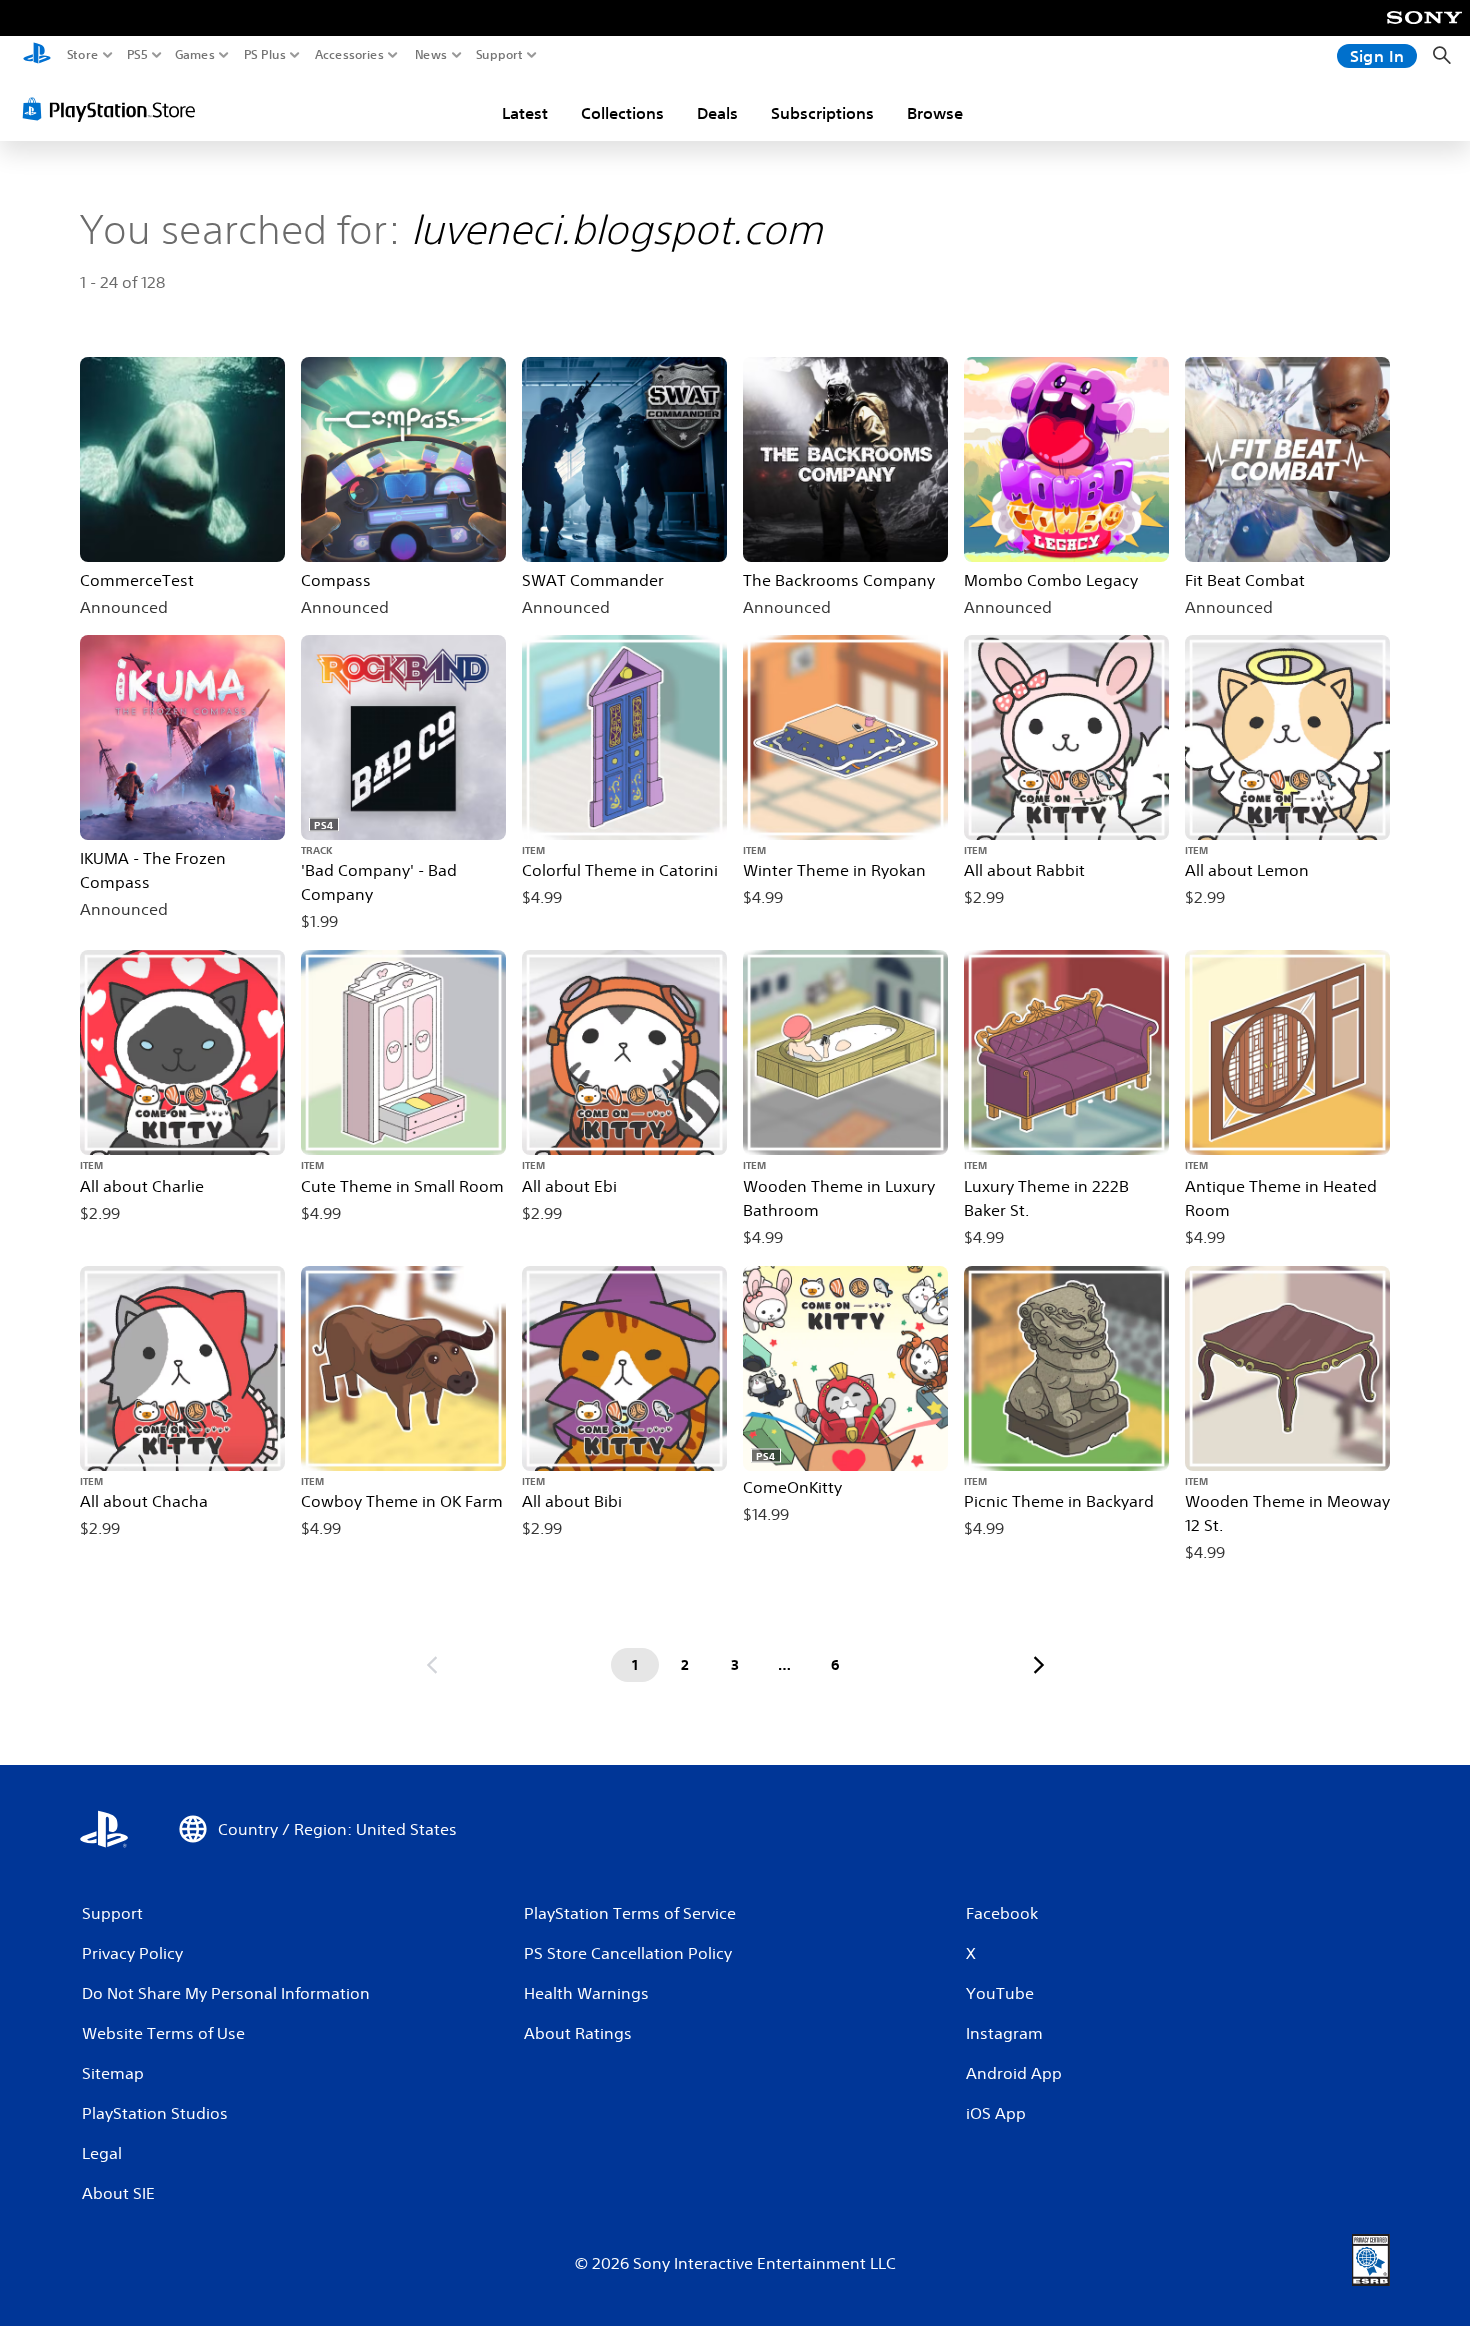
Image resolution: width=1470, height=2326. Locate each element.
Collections (622, 113)
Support (500, 55)
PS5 (137, 55)
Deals (717, 113)
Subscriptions (822, 113)
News (431, 55)
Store (83, 55)
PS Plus (265, 55)
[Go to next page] (1039, 1665)
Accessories (349, 55)
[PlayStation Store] (114, 109)
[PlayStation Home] (37, 55)
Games (195, 55)
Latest (525, 113)
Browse (935, 113)
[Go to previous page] (432, 1665)
